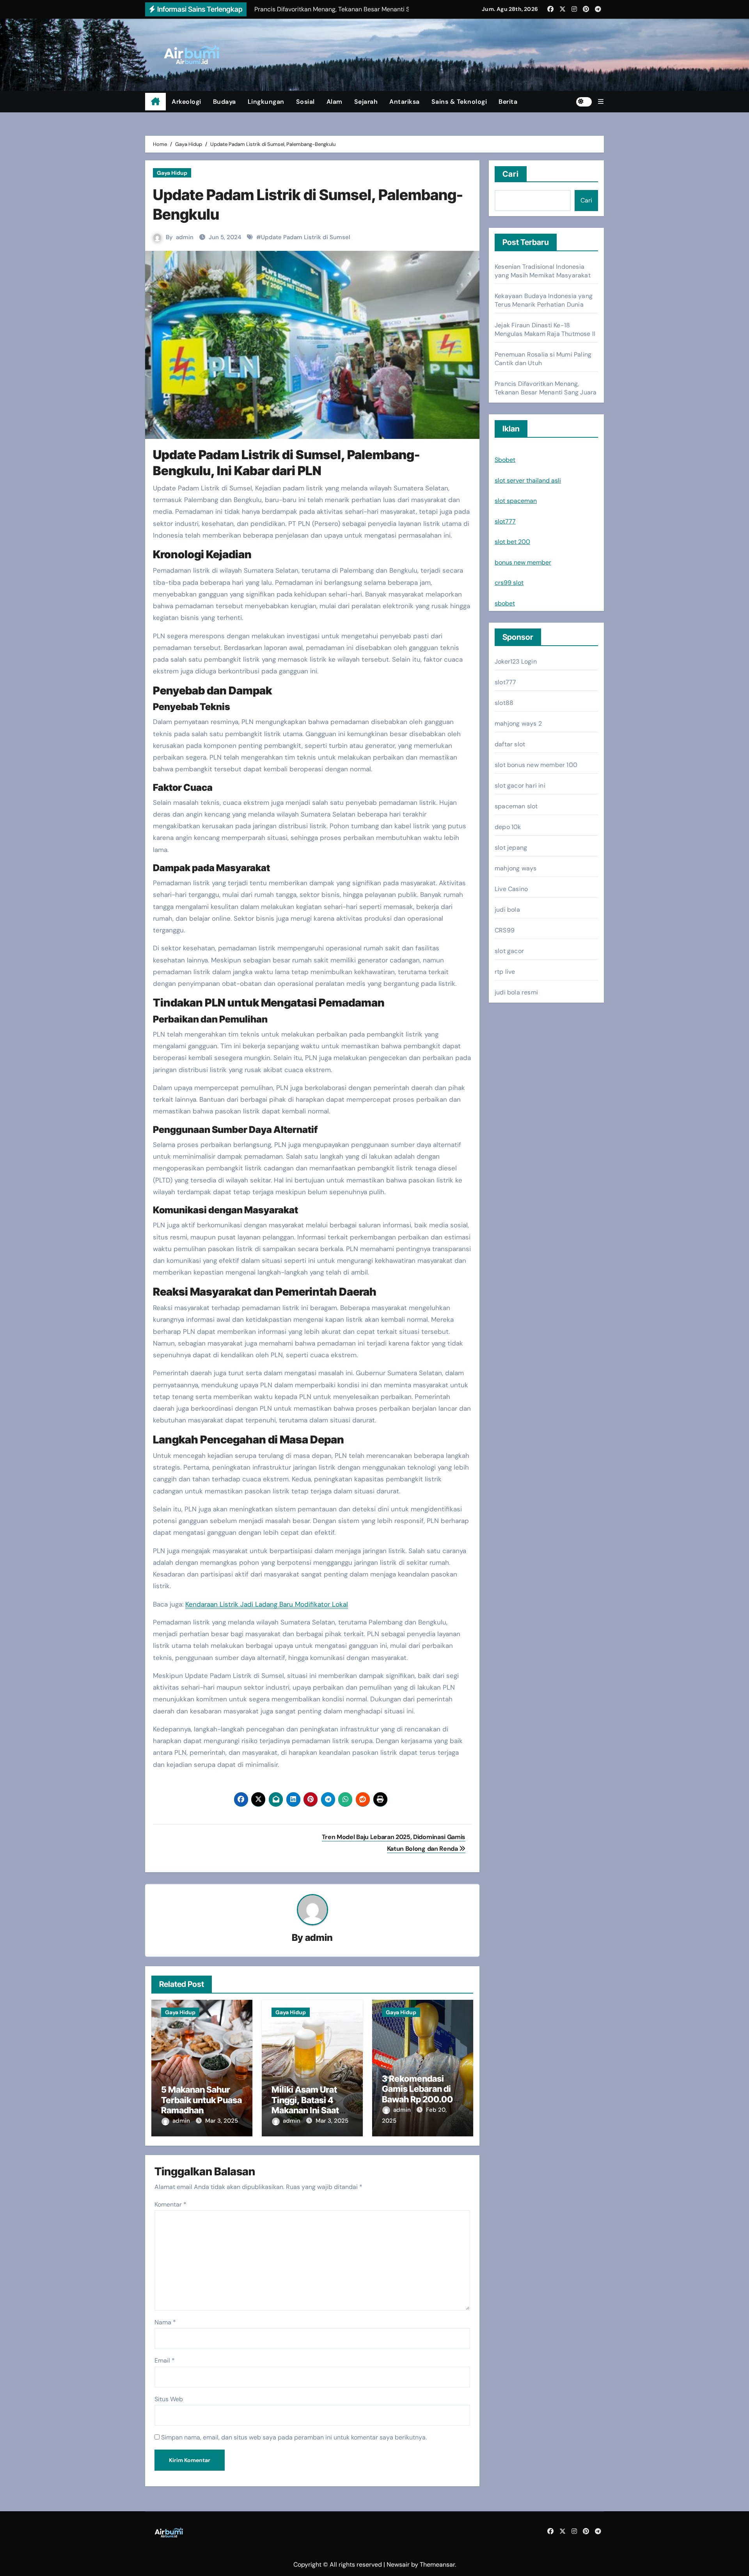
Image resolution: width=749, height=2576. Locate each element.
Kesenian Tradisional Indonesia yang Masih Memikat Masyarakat (543, 271)
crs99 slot (509, 583)
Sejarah (366, 102)
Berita (508, 102)
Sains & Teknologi (459, 102)
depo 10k (508, 827)
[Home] (155, 102)
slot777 (505, 521)
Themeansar (437, 2564)
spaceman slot (516, 806)
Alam (335, 102)
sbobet (505, 603)
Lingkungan (266, 102)
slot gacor (509, 951)
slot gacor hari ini (520, 786)
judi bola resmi (516, 992)
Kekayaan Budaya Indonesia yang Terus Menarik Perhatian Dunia (544, 300)
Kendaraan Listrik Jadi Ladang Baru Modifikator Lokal (267, 1604)
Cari (511, 174)
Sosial (305, 102)
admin (185, 237)
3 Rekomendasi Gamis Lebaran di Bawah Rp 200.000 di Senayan (420, 2094)
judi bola (507, 910)
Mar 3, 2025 (222, 2121)
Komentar (170, 2204)
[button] (601, 102)
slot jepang (511, 848)
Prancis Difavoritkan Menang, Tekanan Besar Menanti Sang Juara (546, 388)
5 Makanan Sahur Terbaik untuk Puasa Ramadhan (201, 2100)
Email (165, 2360)
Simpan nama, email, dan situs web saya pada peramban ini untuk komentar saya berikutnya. (294, 2437)
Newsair (398, 2564)
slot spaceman (516, 501)
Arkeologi (186, 102)
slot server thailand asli (528, 480)
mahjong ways (516, 868)
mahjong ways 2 (518, 723)
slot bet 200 (512, 542)
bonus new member (523, 562)
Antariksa (405, 102)
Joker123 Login (516, 661)
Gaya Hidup (172, 173)
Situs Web (169, 2399)
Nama (165, 2322)
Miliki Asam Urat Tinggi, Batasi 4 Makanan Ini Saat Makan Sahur (305, 2105)
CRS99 (505, 930)
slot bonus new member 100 (536, 765)
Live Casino (511, 889)
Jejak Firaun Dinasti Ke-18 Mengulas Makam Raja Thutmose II (545, 329)
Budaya (225, 102)
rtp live (505, 972)
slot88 (504, 703)
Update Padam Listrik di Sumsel (306, 237)
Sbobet (505, 460)
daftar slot (510, 744)
